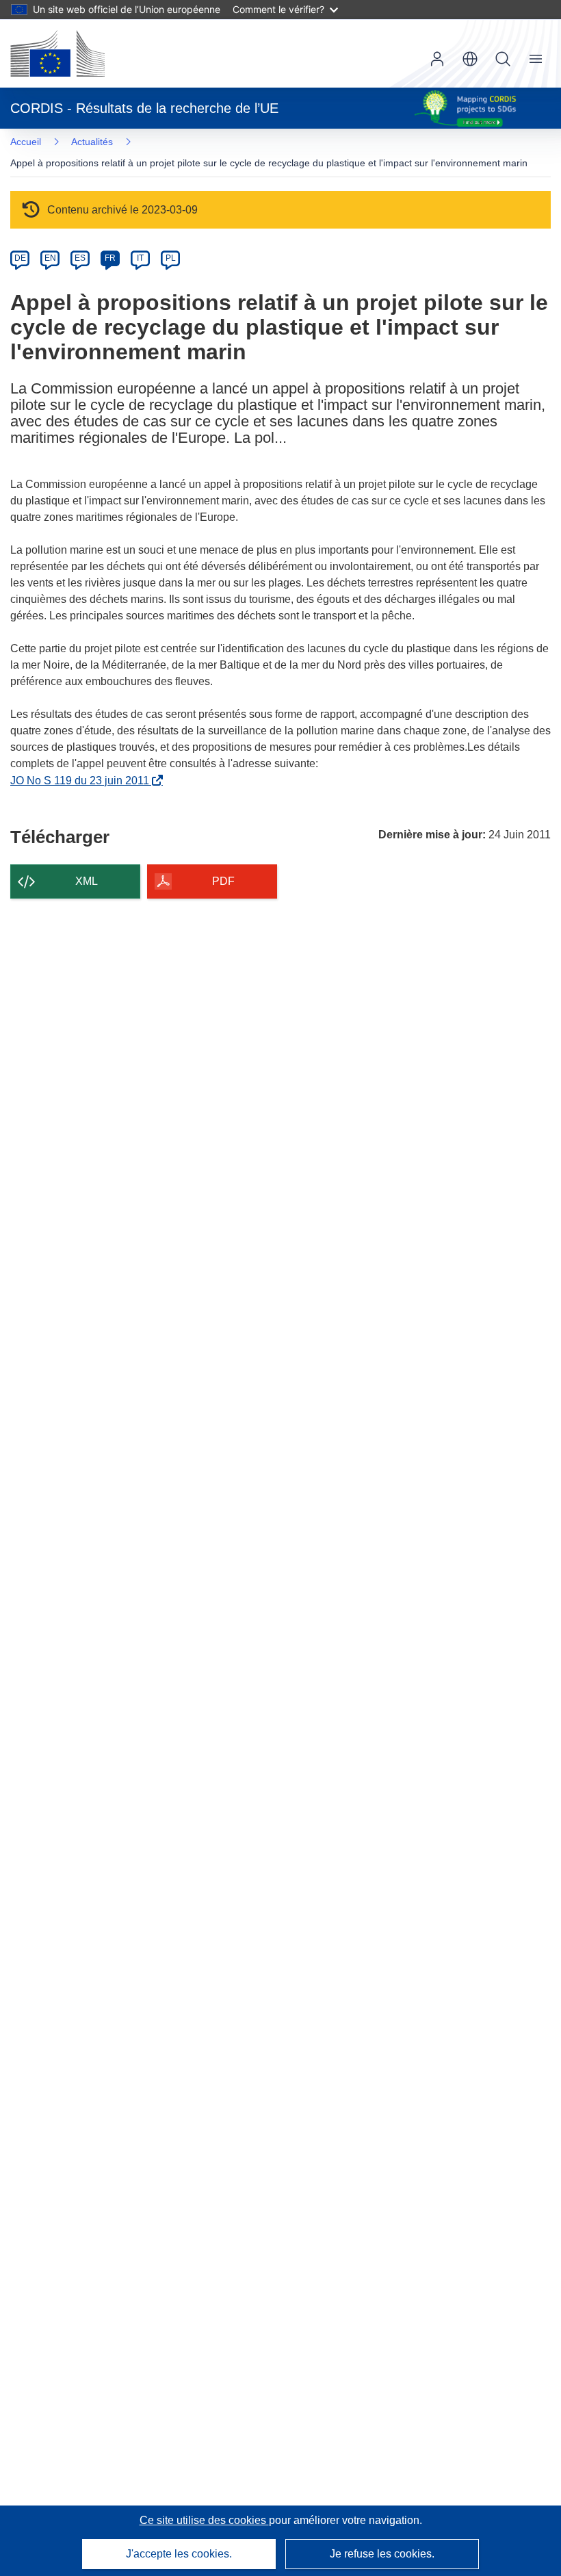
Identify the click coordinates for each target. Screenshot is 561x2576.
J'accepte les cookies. (179, 2554)
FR (110, 258)
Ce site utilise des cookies (204, 2520)
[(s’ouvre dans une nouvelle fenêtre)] (57, 53)
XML (87, 881)
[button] (470, 59)
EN (50, 258)
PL (171, 258)
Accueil (26, 142)
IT (140, 258)
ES (80, 258)
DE (20, 258)
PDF (223, 881)
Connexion (437, 59)
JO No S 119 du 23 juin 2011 (82, 781)
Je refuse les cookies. (382, 2554)
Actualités (92, 142)
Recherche (503, 59)
